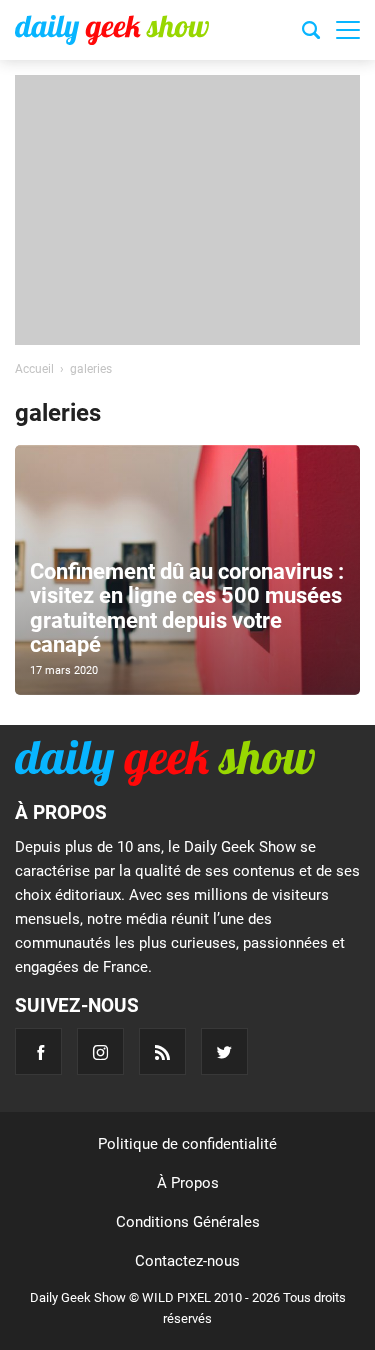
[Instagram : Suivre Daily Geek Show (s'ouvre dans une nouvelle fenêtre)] (100, 1051)
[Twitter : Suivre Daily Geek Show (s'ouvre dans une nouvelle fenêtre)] (224, 1051)
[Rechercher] (311, 33)
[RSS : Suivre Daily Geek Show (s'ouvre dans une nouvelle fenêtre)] (162, 1051)
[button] (348, 30)
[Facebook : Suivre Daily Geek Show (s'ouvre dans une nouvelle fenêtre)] (38, 1051)
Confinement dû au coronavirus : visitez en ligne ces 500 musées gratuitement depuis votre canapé (187, 608)
